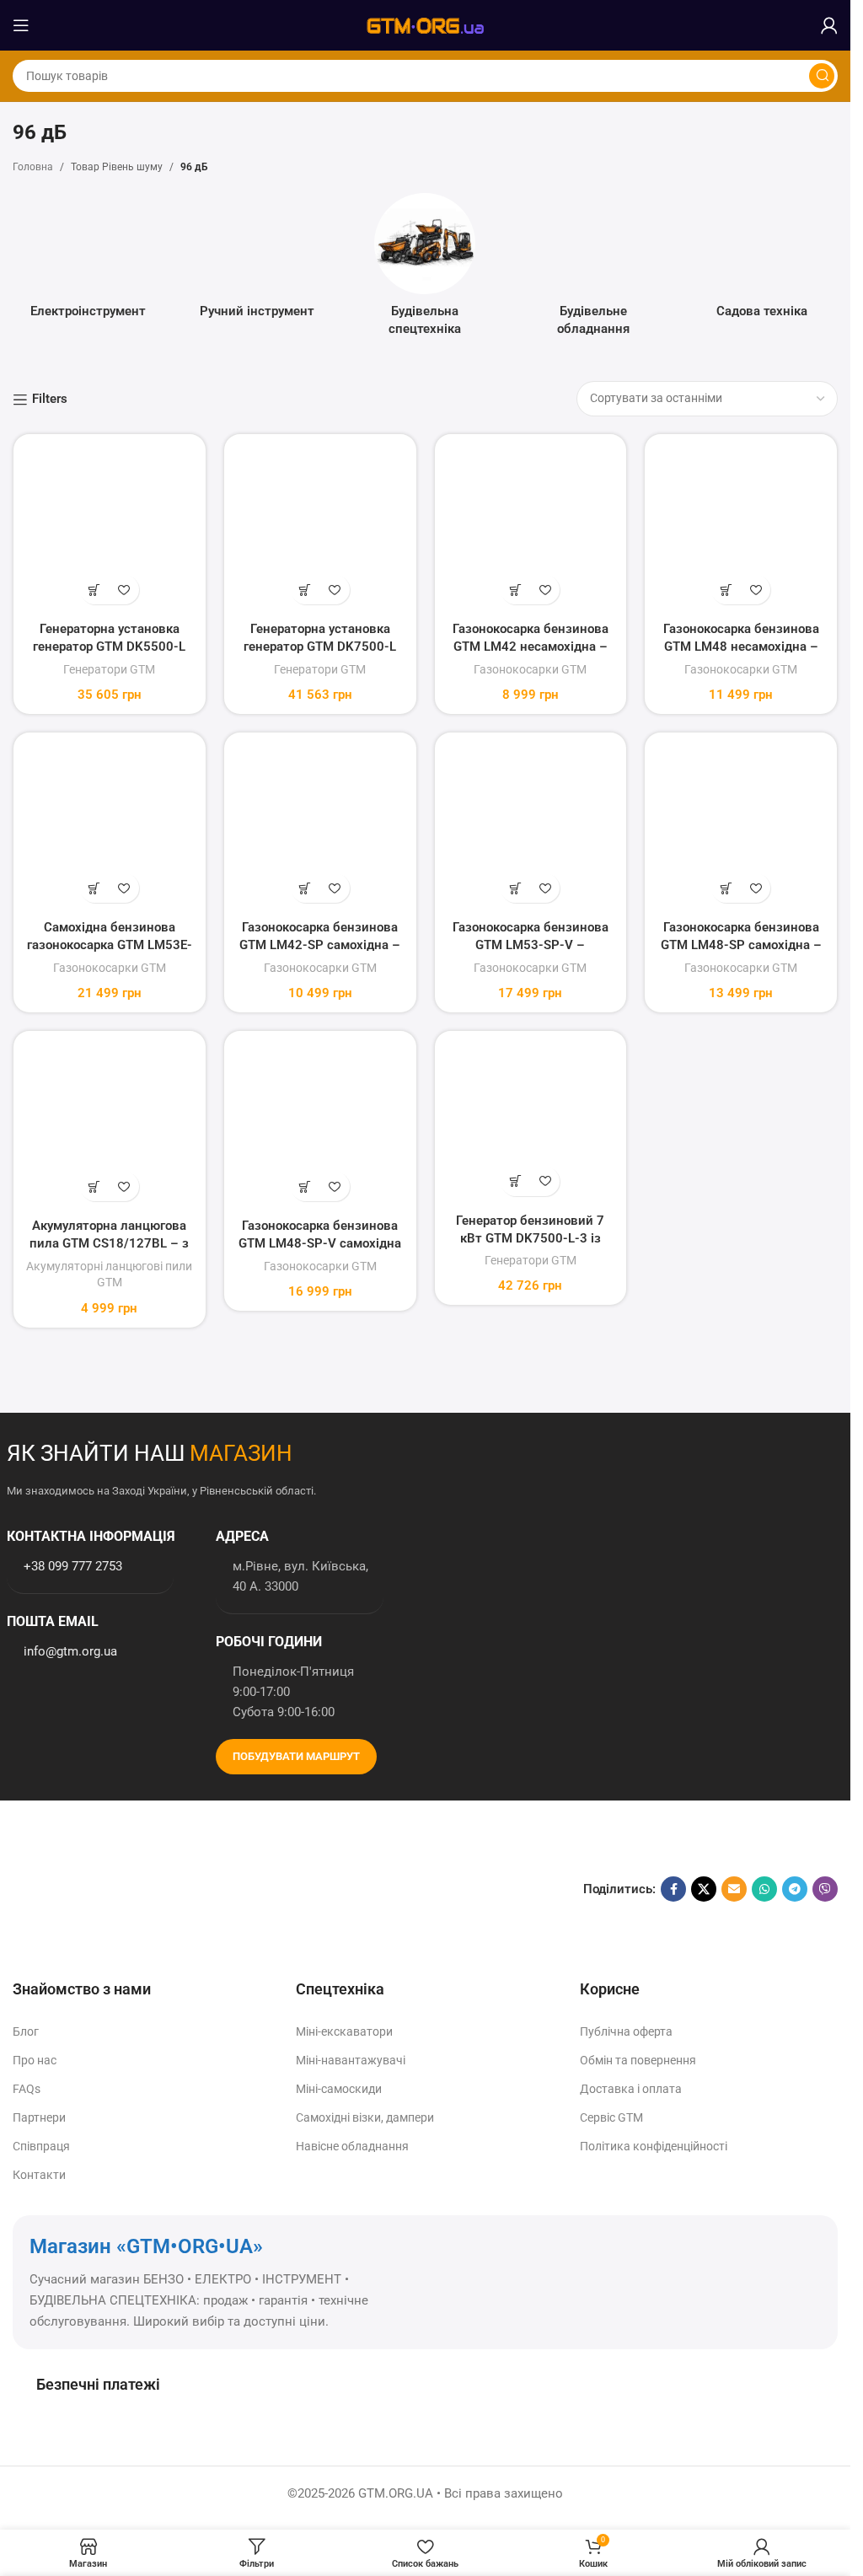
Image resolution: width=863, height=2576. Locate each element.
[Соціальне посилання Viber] (825, 1889)
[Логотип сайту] (426, 24)
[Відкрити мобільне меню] (21, 25)
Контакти (39, 2175)
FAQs (27, 2089)
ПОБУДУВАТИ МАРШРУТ (296, 1756)
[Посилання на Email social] (734, 1889)
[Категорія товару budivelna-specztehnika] (426, 270)
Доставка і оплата (631, 2089)
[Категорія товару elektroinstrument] (88, 261)
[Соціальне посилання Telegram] (795, 1889)
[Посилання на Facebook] (673, 1889)
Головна (33, 167)
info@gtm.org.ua (70, 1651)
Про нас (35, 2060)
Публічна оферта (626, 2031)
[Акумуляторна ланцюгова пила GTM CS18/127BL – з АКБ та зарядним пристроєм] (110, 1127)
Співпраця (41, 2146)
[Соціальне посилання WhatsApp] (764, 1889)
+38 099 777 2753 (73, 1566)
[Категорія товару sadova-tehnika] (762, 261)
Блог (26, 2031)
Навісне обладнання (352, 2146)
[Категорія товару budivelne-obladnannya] (593, 270)
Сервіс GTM (611, 2117)
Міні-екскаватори (344, 2031)
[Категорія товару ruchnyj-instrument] (257, 261)
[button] (95, 590)
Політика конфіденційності (654, 2146)
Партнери (39, 2117)
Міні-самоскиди (339, 2089)
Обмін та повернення (638, 2060)
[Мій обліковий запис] (829, 25)
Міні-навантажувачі (351, 2060)
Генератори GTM (109, 669)
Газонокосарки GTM (530, 669)
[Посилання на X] (704, 1889)
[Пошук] (822, 76)
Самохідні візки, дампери (365, 2117)
